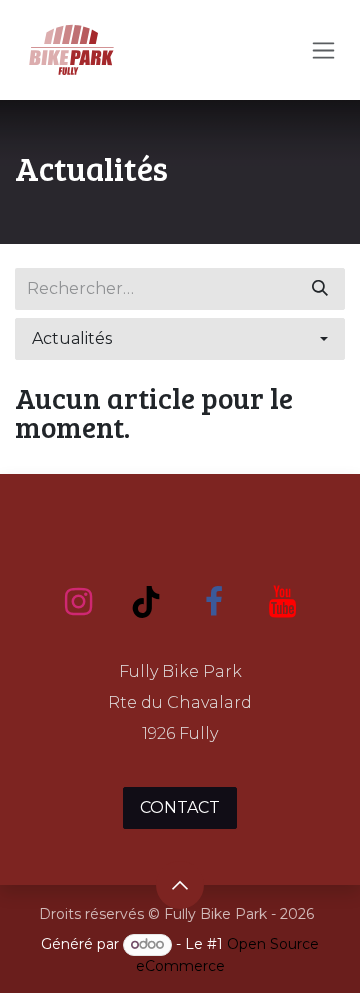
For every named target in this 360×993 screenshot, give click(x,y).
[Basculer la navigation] (323, 50)
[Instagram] (78, 602)
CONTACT (180, 807)
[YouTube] (282, 602)
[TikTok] (146, 602)
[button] (180, 339)
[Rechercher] (320, 289)
